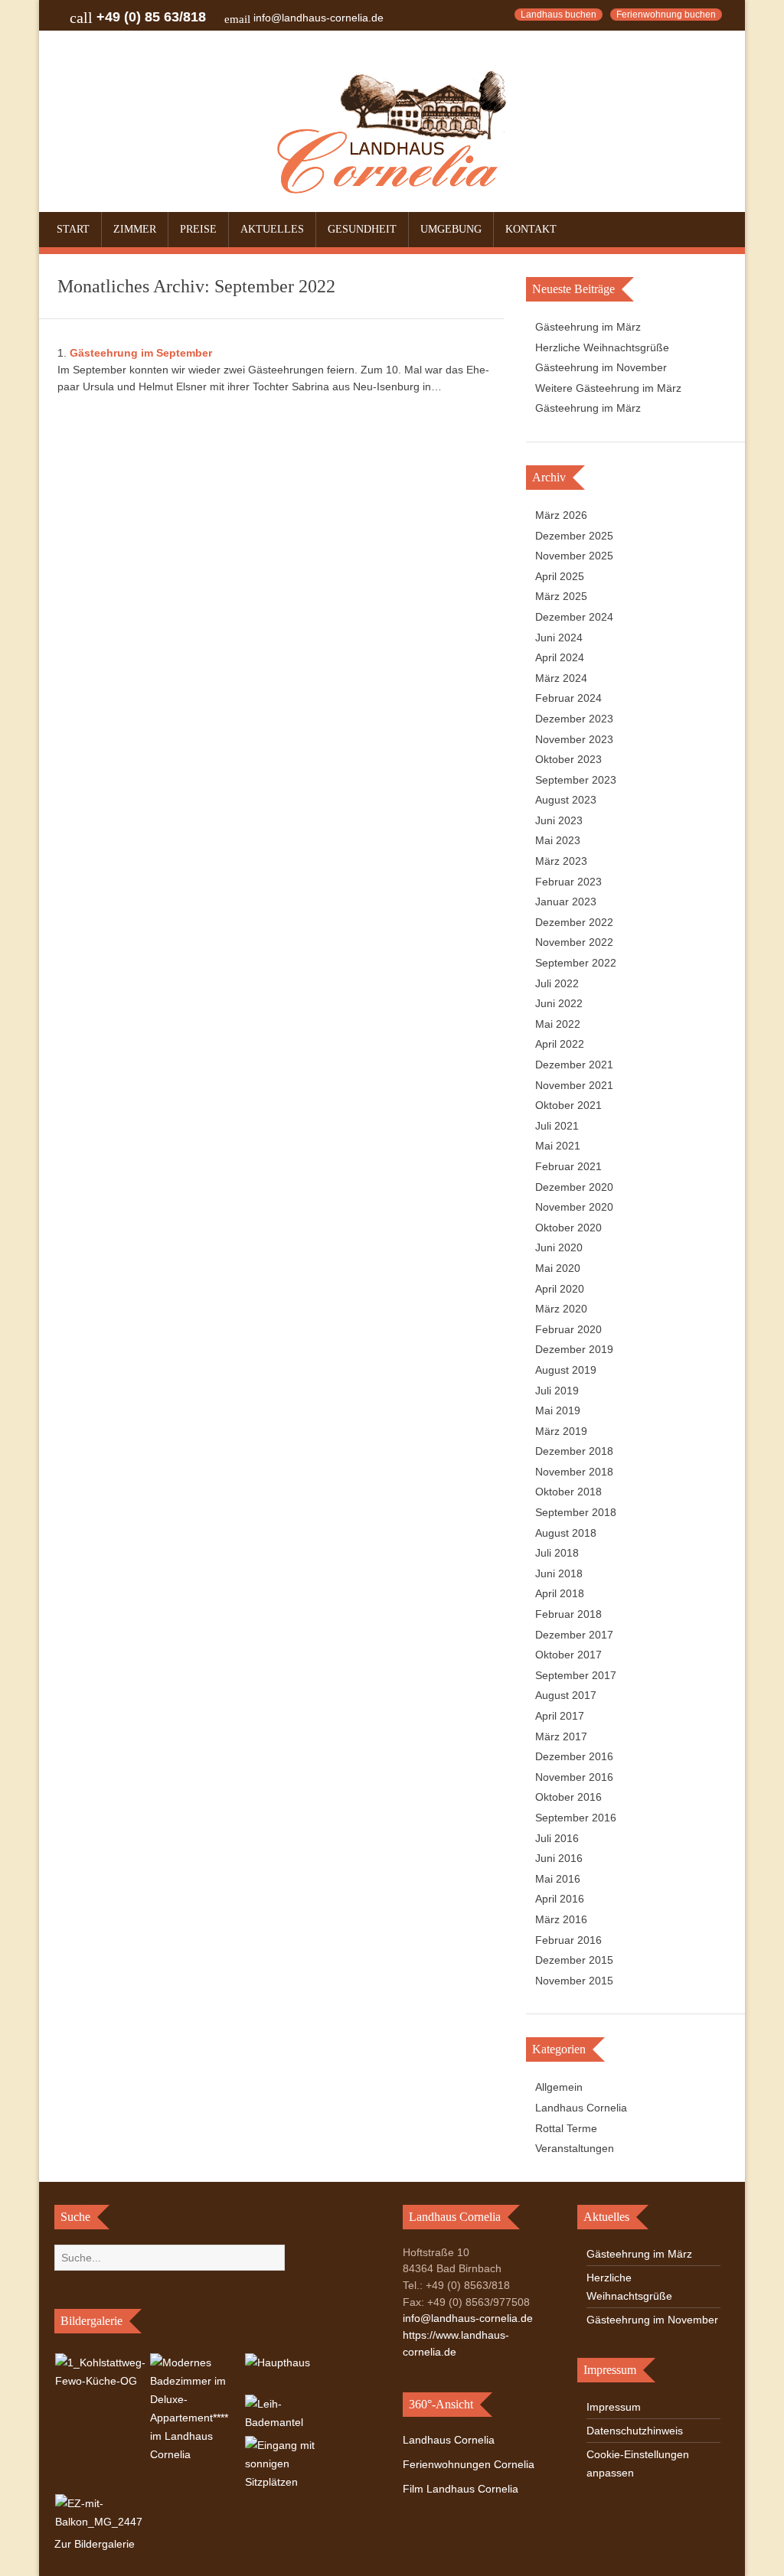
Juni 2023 (559, 820)
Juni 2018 (559, 1573)
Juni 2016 (559, 1858)
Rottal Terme (566, 2128)
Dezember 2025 (574, 536)
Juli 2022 (557, 983)
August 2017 (566, 1695)
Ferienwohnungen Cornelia (469, 2464)
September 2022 (576, 963)
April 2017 (560, 1716)
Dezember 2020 (574, 1187)
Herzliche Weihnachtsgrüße (602, 347)
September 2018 (576, 1512)
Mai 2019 (558, 1410)
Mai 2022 (558, 1024)
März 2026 (561, 515)
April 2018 (560, 1593)
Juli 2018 (557, 1553)
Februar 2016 (568, 1940)
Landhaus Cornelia (581, 2108)
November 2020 (574, 1207)
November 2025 (574, 556)
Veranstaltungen (575, 2148)
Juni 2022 (559, 1003)
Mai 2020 (558, 1268)
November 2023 (574, 739)
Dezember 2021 (574, 1065)
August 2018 (566, 1533)
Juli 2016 (557, 1838)
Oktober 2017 (568, 1655)
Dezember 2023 (574, 719)
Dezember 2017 (574, 1635)
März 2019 (561, 1431)
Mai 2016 (558, 1879)
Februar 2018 (568, 1614)
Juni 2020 (559, 1247)
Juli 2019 (557, 1391)
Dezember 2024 (574, 617)
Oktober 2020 (568, 1228)
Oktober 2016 (568, 1797)
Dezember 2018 (574, 1451)
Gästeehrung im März (588, 327)
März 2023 (561, 861)
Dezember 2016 (574, 1756)
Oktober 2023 (568, 759)
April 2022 (560, 1044)
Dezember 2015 (574, 1960)
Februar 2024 (568, 698)
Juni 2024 (559, 637)
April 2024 (560, 657)
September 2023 (576, 780)
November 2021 (574, 1085)
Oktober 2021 (568, 1105)
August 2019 (566, 1370)
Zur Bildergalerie (95, 2544)
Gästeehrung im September (141, 353)
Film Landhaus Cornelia (461, 2489)
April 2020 (560, 1289)
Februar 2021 (568, 1166)
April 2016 (560, 1899)
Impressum (614, 2407)
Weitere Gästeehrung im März (608, 388)
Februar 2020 (568, 1329)
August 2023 (566, 800)
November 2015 (574, 1981)
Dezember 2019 (574, 1349)
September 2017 (576, 1675)
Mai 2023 (558, 840)
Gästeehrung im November (601, 367)
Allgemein (559, 2087)
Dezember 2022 (574, 922)
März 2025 (561, 596)
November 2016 (574, 1777)
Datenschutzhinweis (635, 2431)
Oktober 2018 (568, 1492)
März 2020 (561, 1309)
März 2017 (561, 1736)
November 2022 (574, 942)
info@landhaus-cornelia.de (318, 18)
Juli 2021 (557, 1126)
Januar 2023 (566, 902)
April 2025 (560, 576)
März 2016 (561, 1919)
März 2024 (561, 678)
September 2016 (576, 1818)
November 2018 (574, 1472)
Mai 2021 (558, 1146)
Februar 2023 (568, 882)
